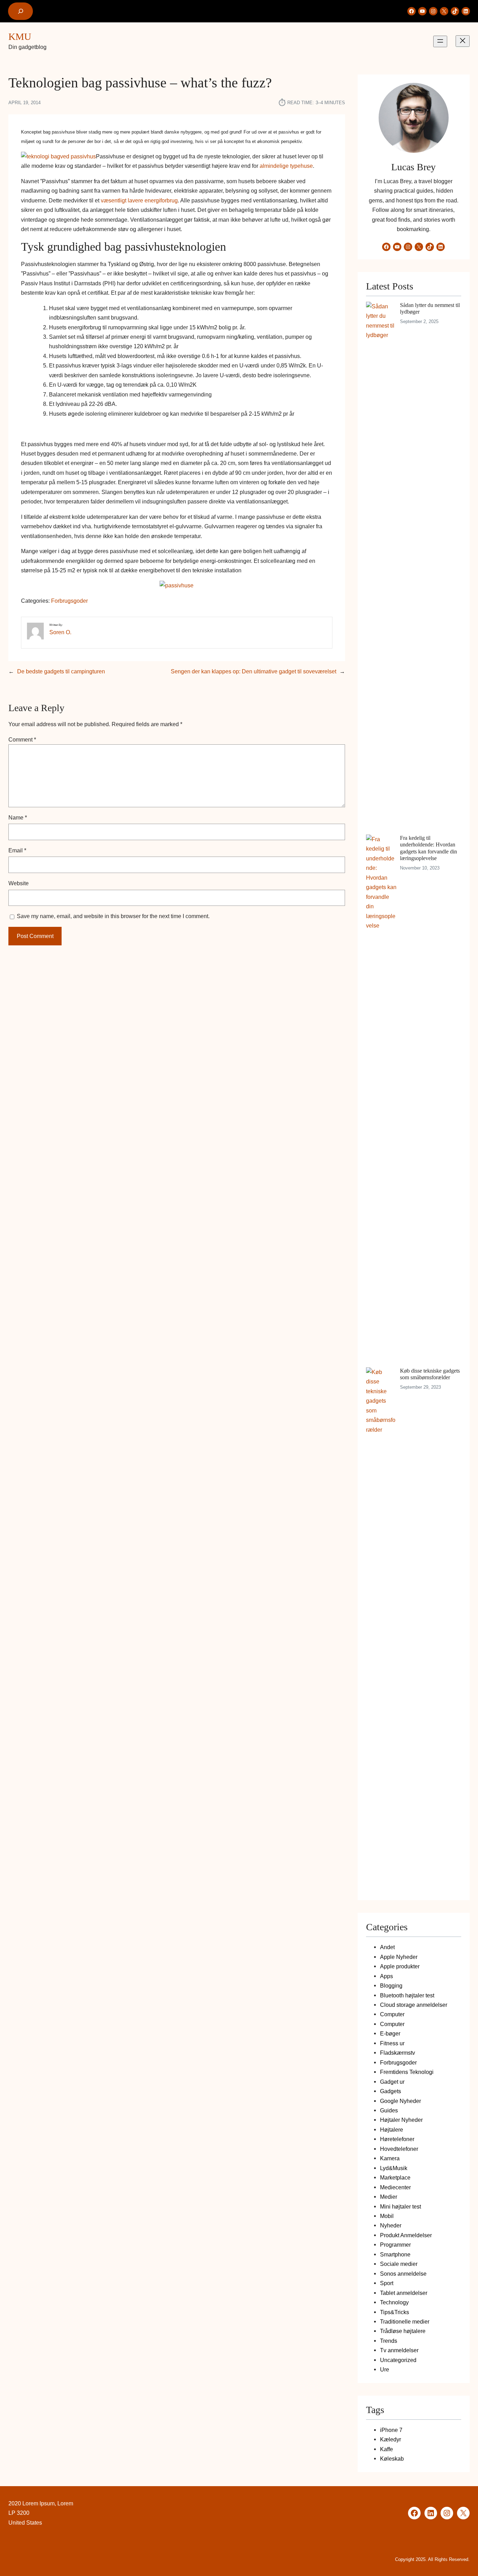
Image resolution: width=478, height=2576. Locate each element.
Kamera (390, 2158)
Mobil (387, 2216)
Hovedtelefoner (399, 2149)
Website (19, 883)
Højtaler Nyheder (401, 2120)
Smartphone (395, 2254)
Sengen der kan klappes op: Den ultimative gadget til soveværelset (254, 671)
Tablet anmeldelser (404, 2293)
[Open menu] (440, 41)
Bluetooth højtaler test (407, 1995)
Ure (385, 2369)
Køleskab (392, 2459)
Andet (387, 1947)
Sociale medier (399, 2264)
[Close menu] (463, 41)
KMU (20, 37)
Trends (389, 2341)
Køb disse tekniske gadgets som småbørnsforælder (430, 1374)
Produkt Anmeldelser (406, 2235)
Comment (22, 739)
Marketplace (395, 2177)
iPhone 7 (391, 2430)
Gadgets (391, 2091)
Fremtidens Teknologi (407, 2072)
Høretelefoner (397, 2139)
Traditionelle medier (405, 2321)
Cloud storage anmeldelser (414, 2005)
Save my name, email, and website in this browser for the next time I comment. (113, 916)
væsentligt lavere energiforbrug (139, 200)
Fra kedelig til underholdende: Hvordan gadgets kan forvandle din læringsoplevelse (428, 848)
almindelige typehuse (286, 166)
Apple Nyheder (399, 1957)
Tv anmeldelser (399, 2350)
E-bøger (390, 2033)
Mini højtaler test (400, 2206)
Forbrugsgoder (69, 601)
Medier (389, 2197)
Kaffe (386, 2449)
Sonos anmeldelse (403, 2274)
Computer (392, 2014)
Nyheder (391, 2225)
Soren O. (60, 632)
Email (17, 850)
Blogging (391, 1985)
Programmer (395, 2245)
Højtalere (392, 2130)
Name (18, 817)
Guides (389, 2110)
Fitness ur (392, 2043)
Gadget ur (392, 2082)
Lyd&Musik (394, 2168)
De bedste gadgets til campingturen (61, 671)
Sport (387, 2283)
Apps (386, 1976)
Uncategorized (398, 2360)
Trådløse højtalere (403, 2331)
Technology (394, 2302)
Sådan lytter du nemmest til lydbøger (430, 308)
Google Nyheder (400, 2101)
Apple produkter (400, 1966)
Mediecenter (395, 2187)
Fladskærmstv (398, 2053)
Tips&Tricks (395, 2312)
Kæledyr (391, 2439)
